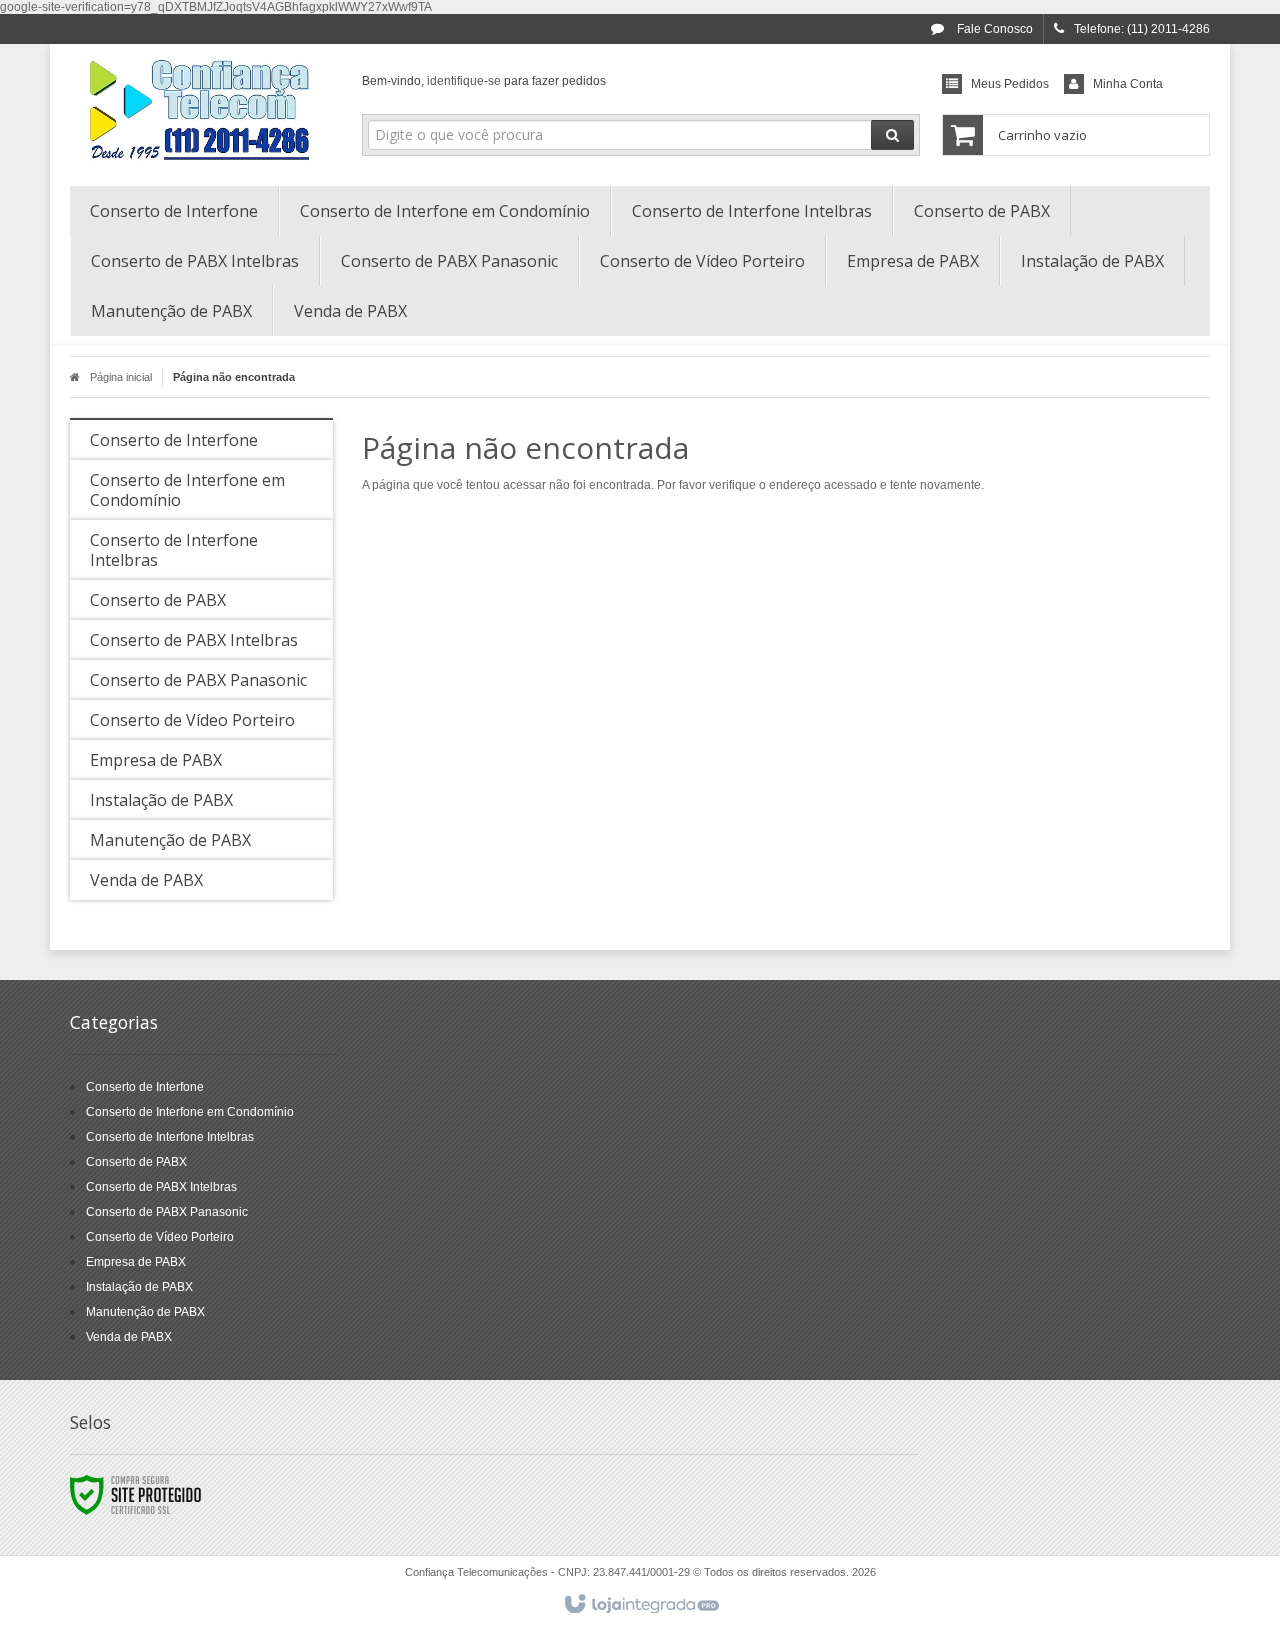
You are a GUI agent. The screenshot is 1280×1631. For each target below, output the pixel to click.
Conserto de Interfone (145, 1087)
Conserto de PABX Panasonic (167, 1212)
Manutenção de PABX (145, 1312)
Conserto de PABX (136, 1162)
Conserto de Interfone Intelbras (170, 1137)
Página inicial (121, 377)
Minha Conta (1128, 84)
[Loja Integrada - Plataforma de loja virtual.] (640, 1605)
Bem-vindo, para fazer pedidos (484, 81)
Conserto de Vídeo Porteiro (160, 1237)
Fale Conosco (993, 29)
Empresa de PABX (136, 1262)
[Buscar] (892, 135)
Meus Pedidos (1010, 84)
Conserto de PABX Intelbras (161, 1187)
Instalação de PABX (139, 1287)
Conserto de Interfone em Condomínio (190, 1112)
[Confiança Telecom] (201, 110)
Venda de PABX (129, 1337)
